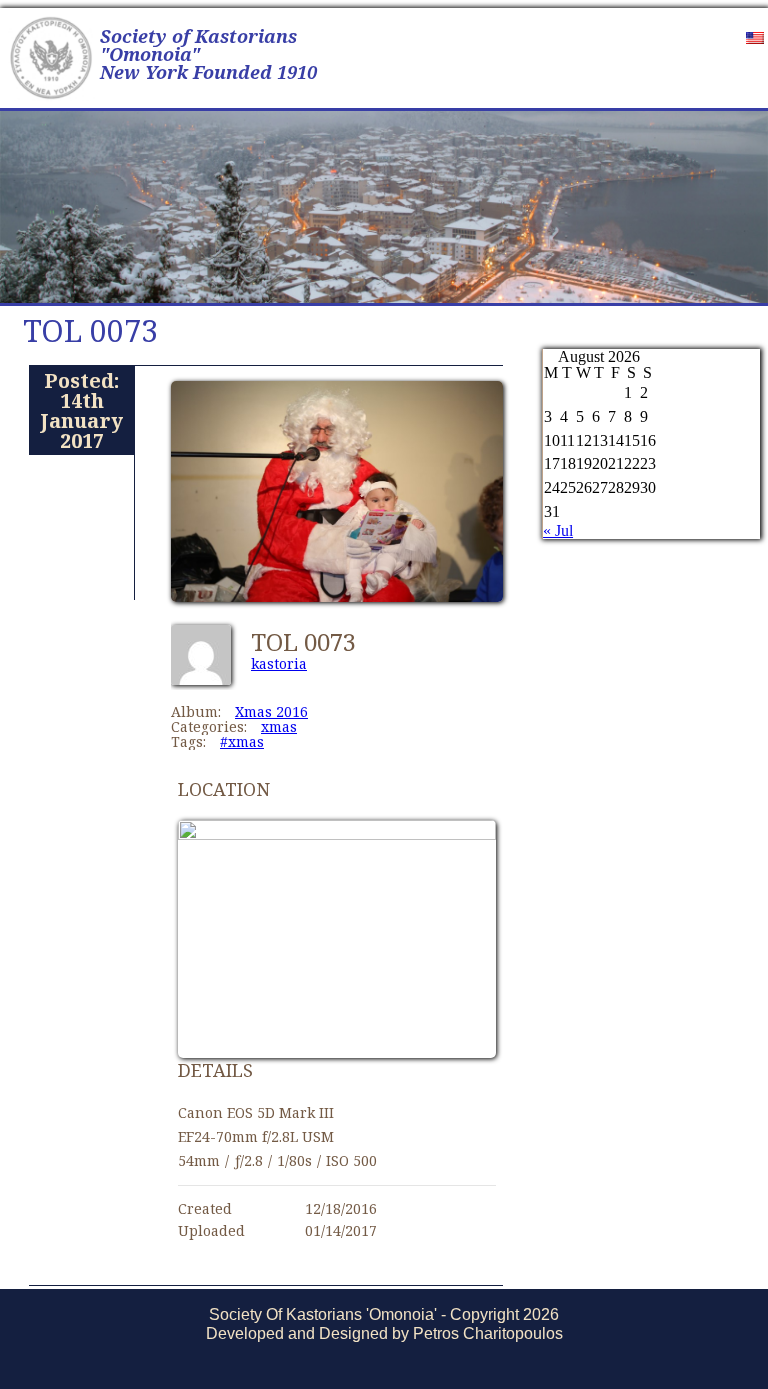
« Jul (558, 530)
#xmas (242, 741)
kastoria (279, 663)
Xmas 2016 (271, 711)
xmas (279, 726)
